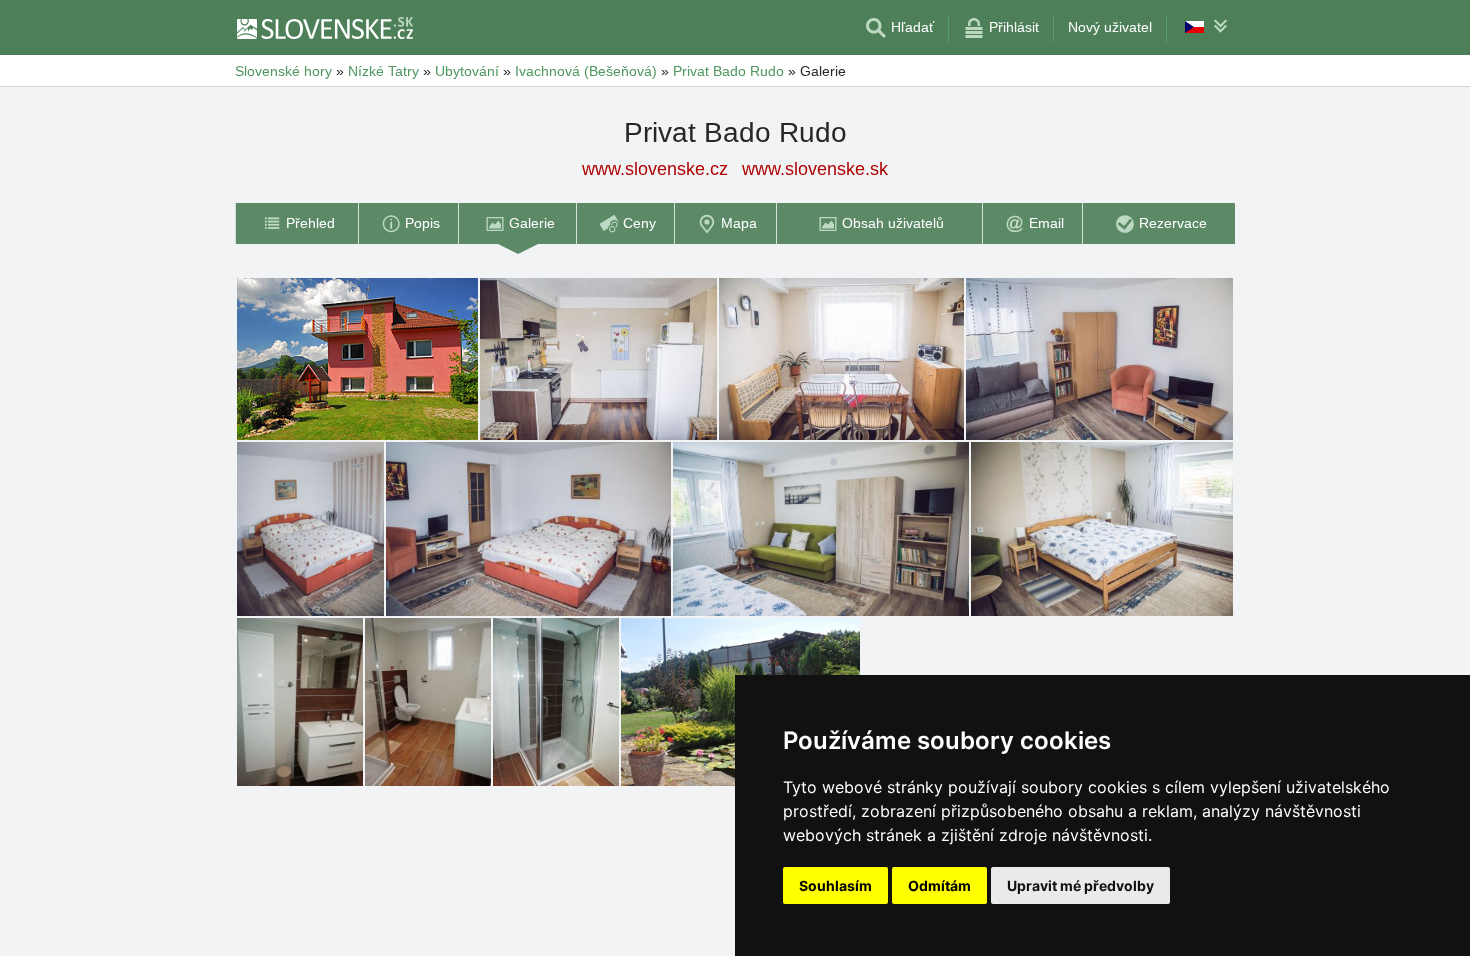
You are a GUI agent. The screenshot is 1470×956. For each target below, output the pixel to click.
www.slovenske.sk (815, 169)
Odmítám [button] (939, 885)
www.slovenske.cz (655, 169)
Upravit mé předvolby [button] (1080, 885)
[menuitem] (296, 223)
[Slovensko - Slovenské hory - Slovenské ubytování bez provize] (324, 28)
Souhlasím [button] (835, 885)
